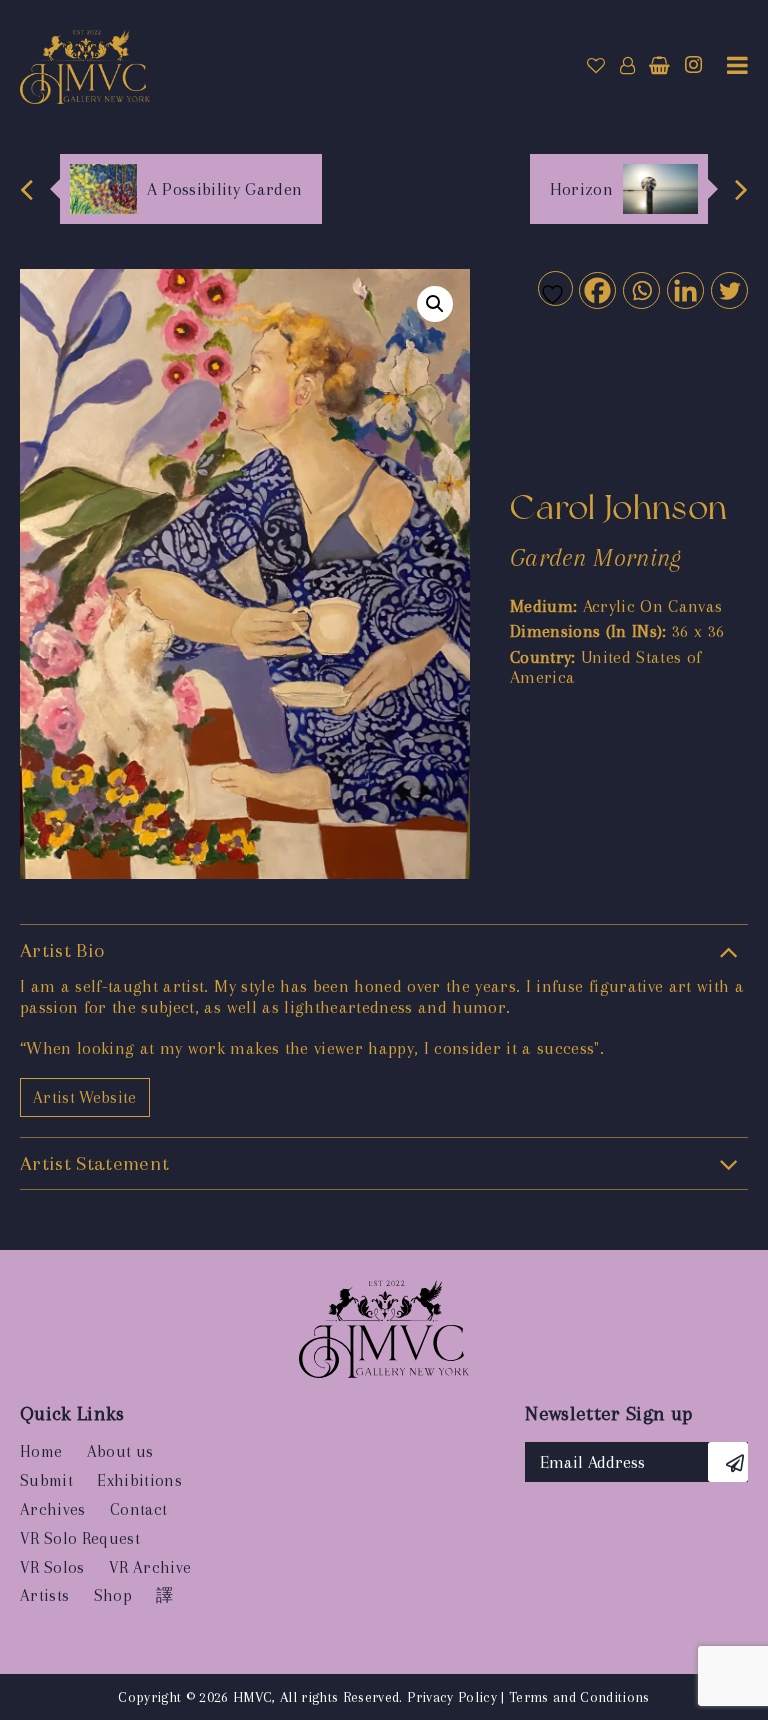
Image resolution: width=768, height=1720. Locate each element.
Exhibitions (139, 1480)
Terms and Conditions (579, 1697)
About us (120, 1451)
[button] (435, 304)
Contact (138, 1509)
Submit (46, 1480)
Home (41, 1451)
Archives (53, 1509)
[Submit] (728, 1462)
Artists (44, 1595)
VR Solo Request (80, 1538)
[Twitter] (728, 289)
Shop (113, 1595)
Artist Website (85, 1097)
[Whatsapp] (640, 289)
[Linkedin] (684, 289)
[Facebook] (596, 289)
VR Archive (150, 1567)
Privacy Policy (452, 1697)
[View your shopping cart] (659, 66)
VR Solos (52, 1567)
